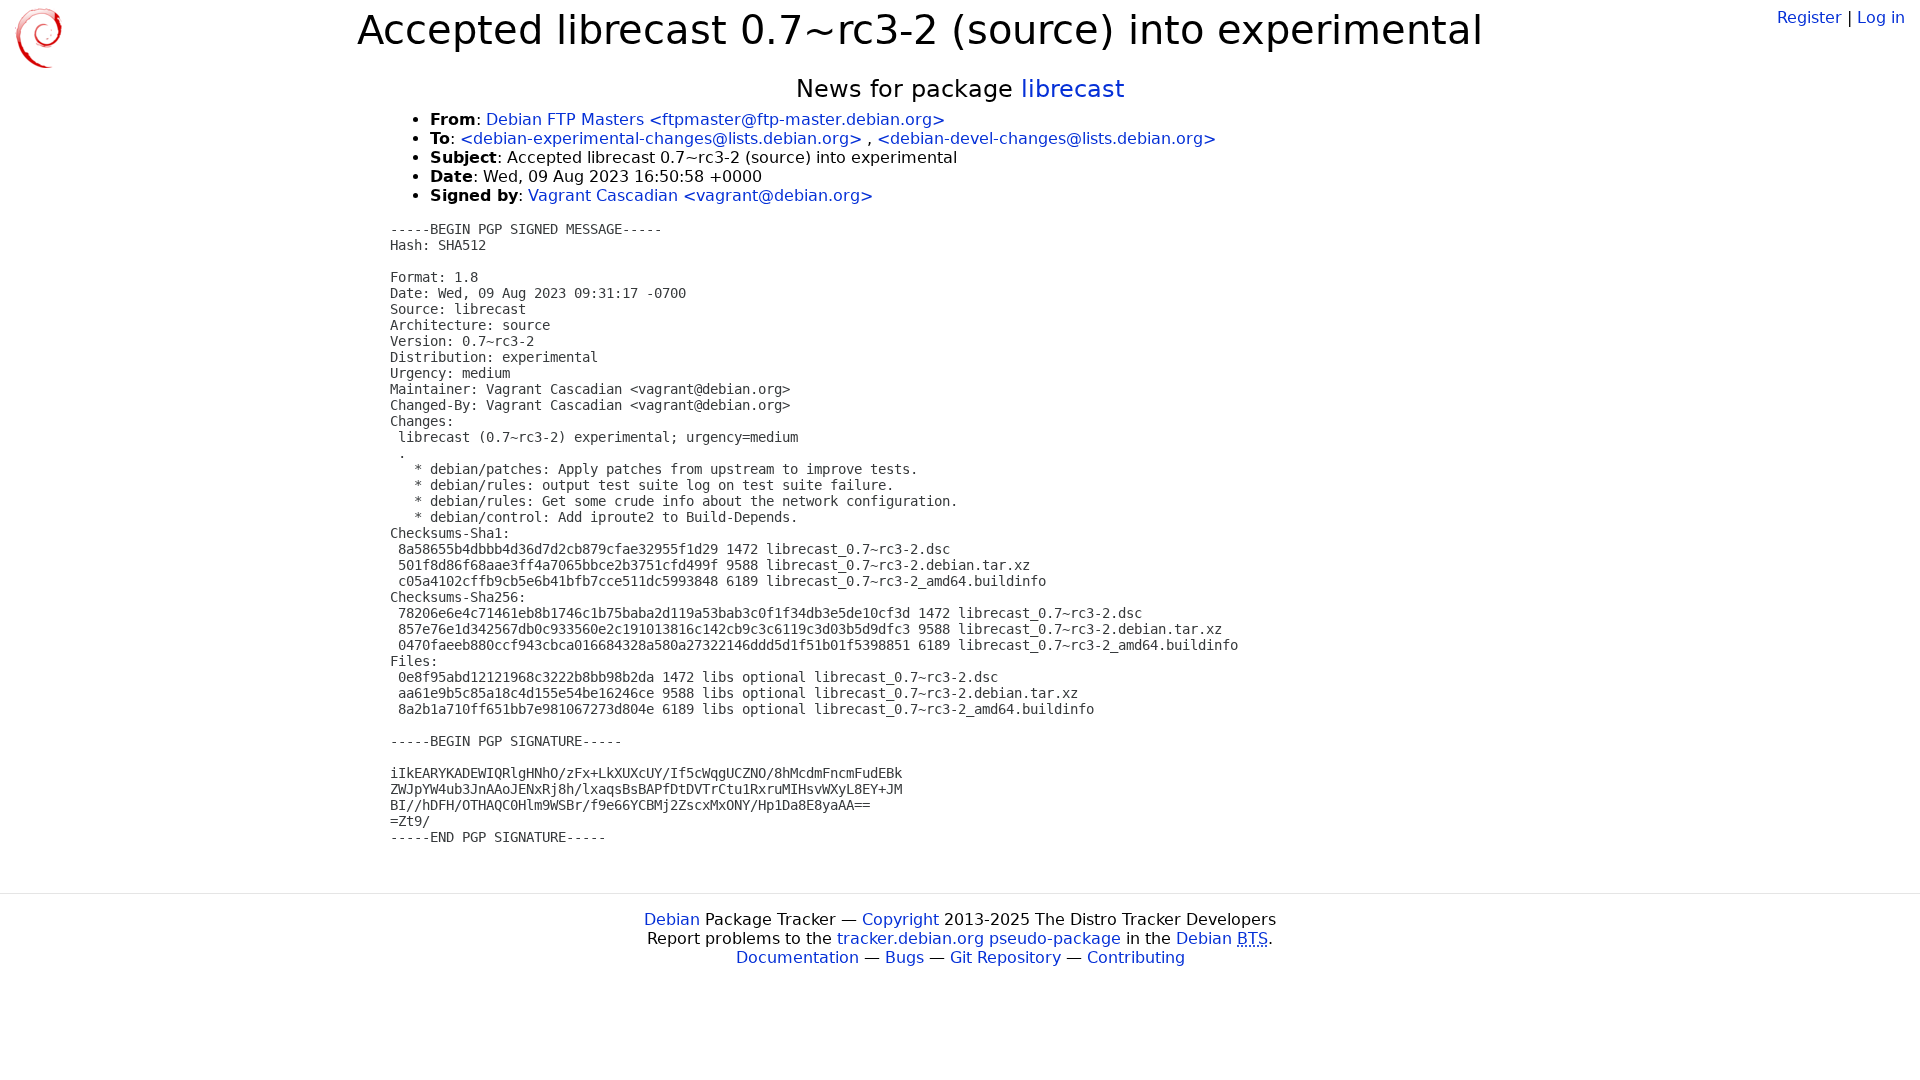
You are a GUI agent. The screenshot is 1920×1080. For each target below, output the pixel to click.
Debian (672, 919)
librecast (1072, 89)
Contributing (1136, 957)
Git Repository (1005, 957)
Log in (1881, 17)
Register (1809, 17)
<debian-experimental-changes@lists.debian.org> (661, 138)
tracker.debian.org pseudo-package (979, 938)
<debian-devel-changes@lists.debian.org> (1046, 138)
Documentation (797, 957)
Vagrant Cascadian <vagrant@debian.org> (700, 195)
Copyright (900, 919)
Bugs (904, 957)
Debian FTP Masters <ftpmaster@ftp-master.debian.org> (715, 119)
